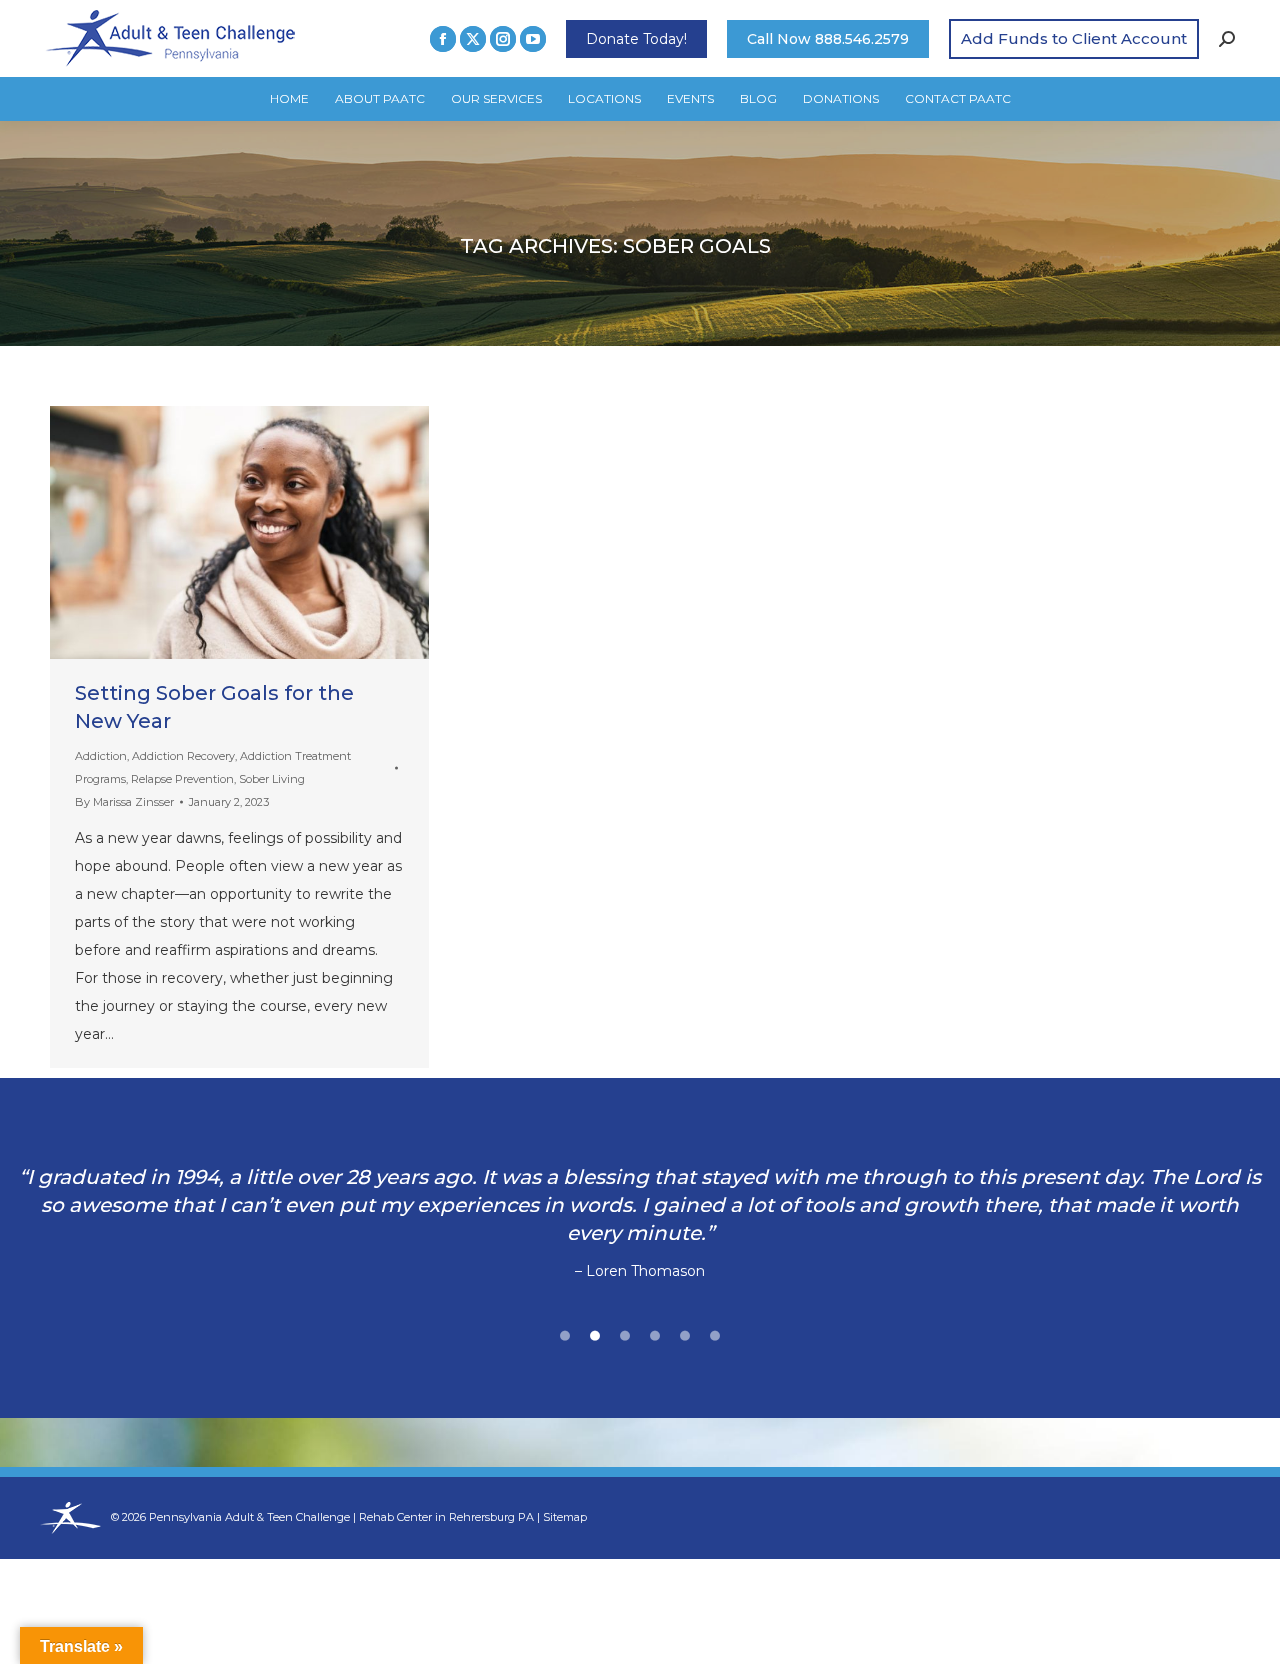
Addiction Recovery (183, 756)
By (124, 802)
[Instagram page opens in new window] (503, 39)
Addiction (101, 756)
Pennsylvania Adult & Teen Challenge (251, 1517)
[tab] (565, 1333)
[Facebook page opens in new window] (443, 39)
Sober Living (272, 779)
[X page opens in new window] (473, 39)
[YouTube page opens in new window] (533, 39)
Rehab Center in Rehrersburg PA (446, 1517)
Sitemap (565, 1517)
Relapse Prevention (182, 779)
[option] (640, 1210)
